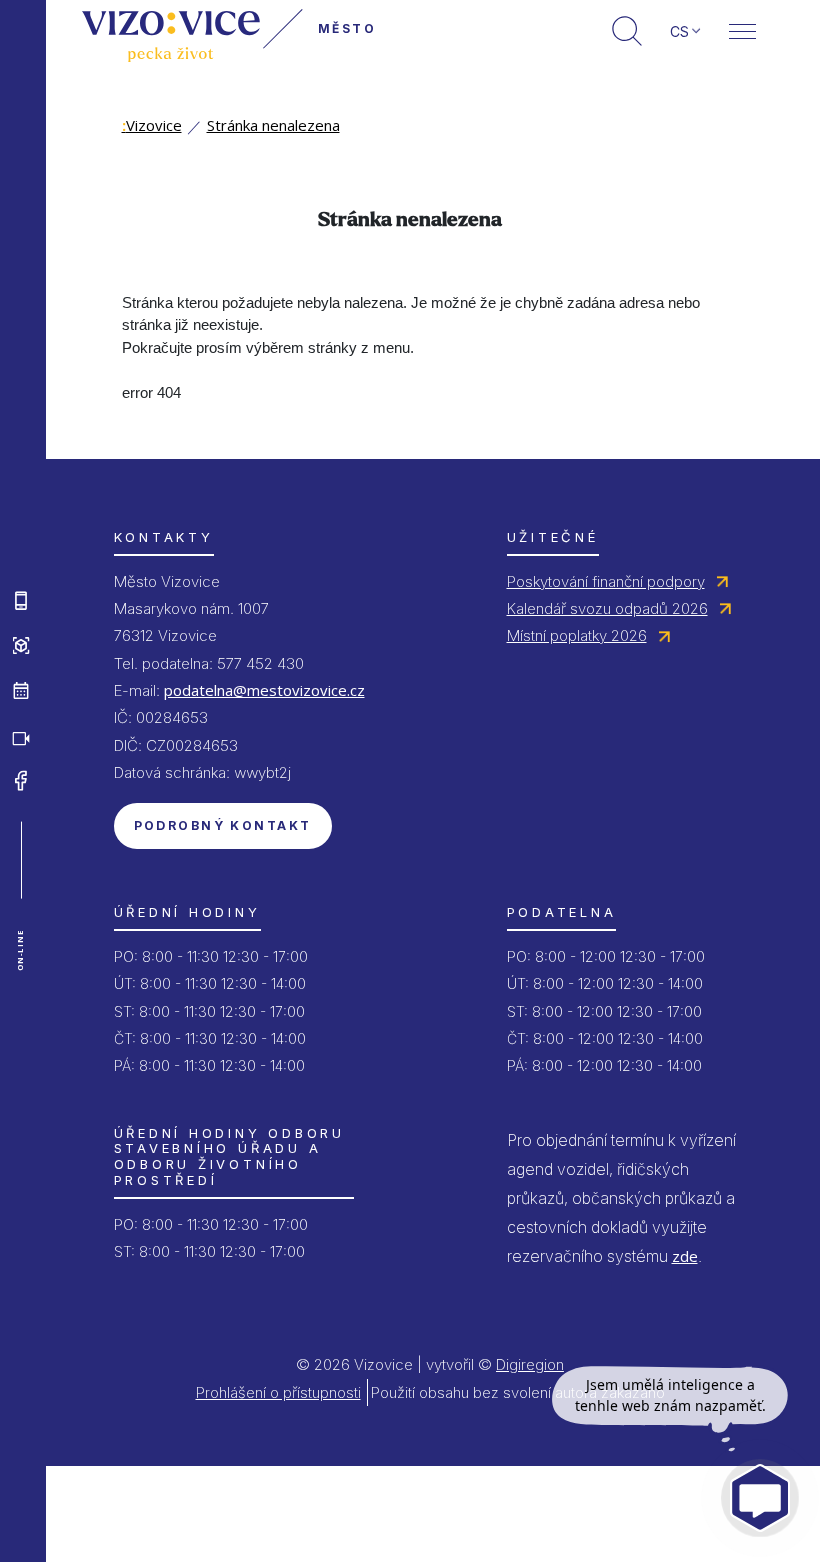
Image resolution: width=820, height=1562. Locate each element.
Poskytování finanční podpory (606, 581)
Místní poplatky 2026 (577, 635)
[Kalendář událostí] (21, 691)
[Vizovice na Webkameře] (21, 736)
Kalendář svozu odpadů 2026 (607, 608)
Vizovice (152, 125)
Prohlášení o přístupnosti (278, 1392)
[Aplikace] (21, 601)
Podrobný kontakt (223, 825)
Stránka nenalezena (273, 125)
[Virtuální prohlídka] (21, 646)
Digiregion (530, 1364)
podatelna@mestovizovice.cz (264, 690)
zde (685, 1256)
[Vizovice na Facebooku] (21, 781)
